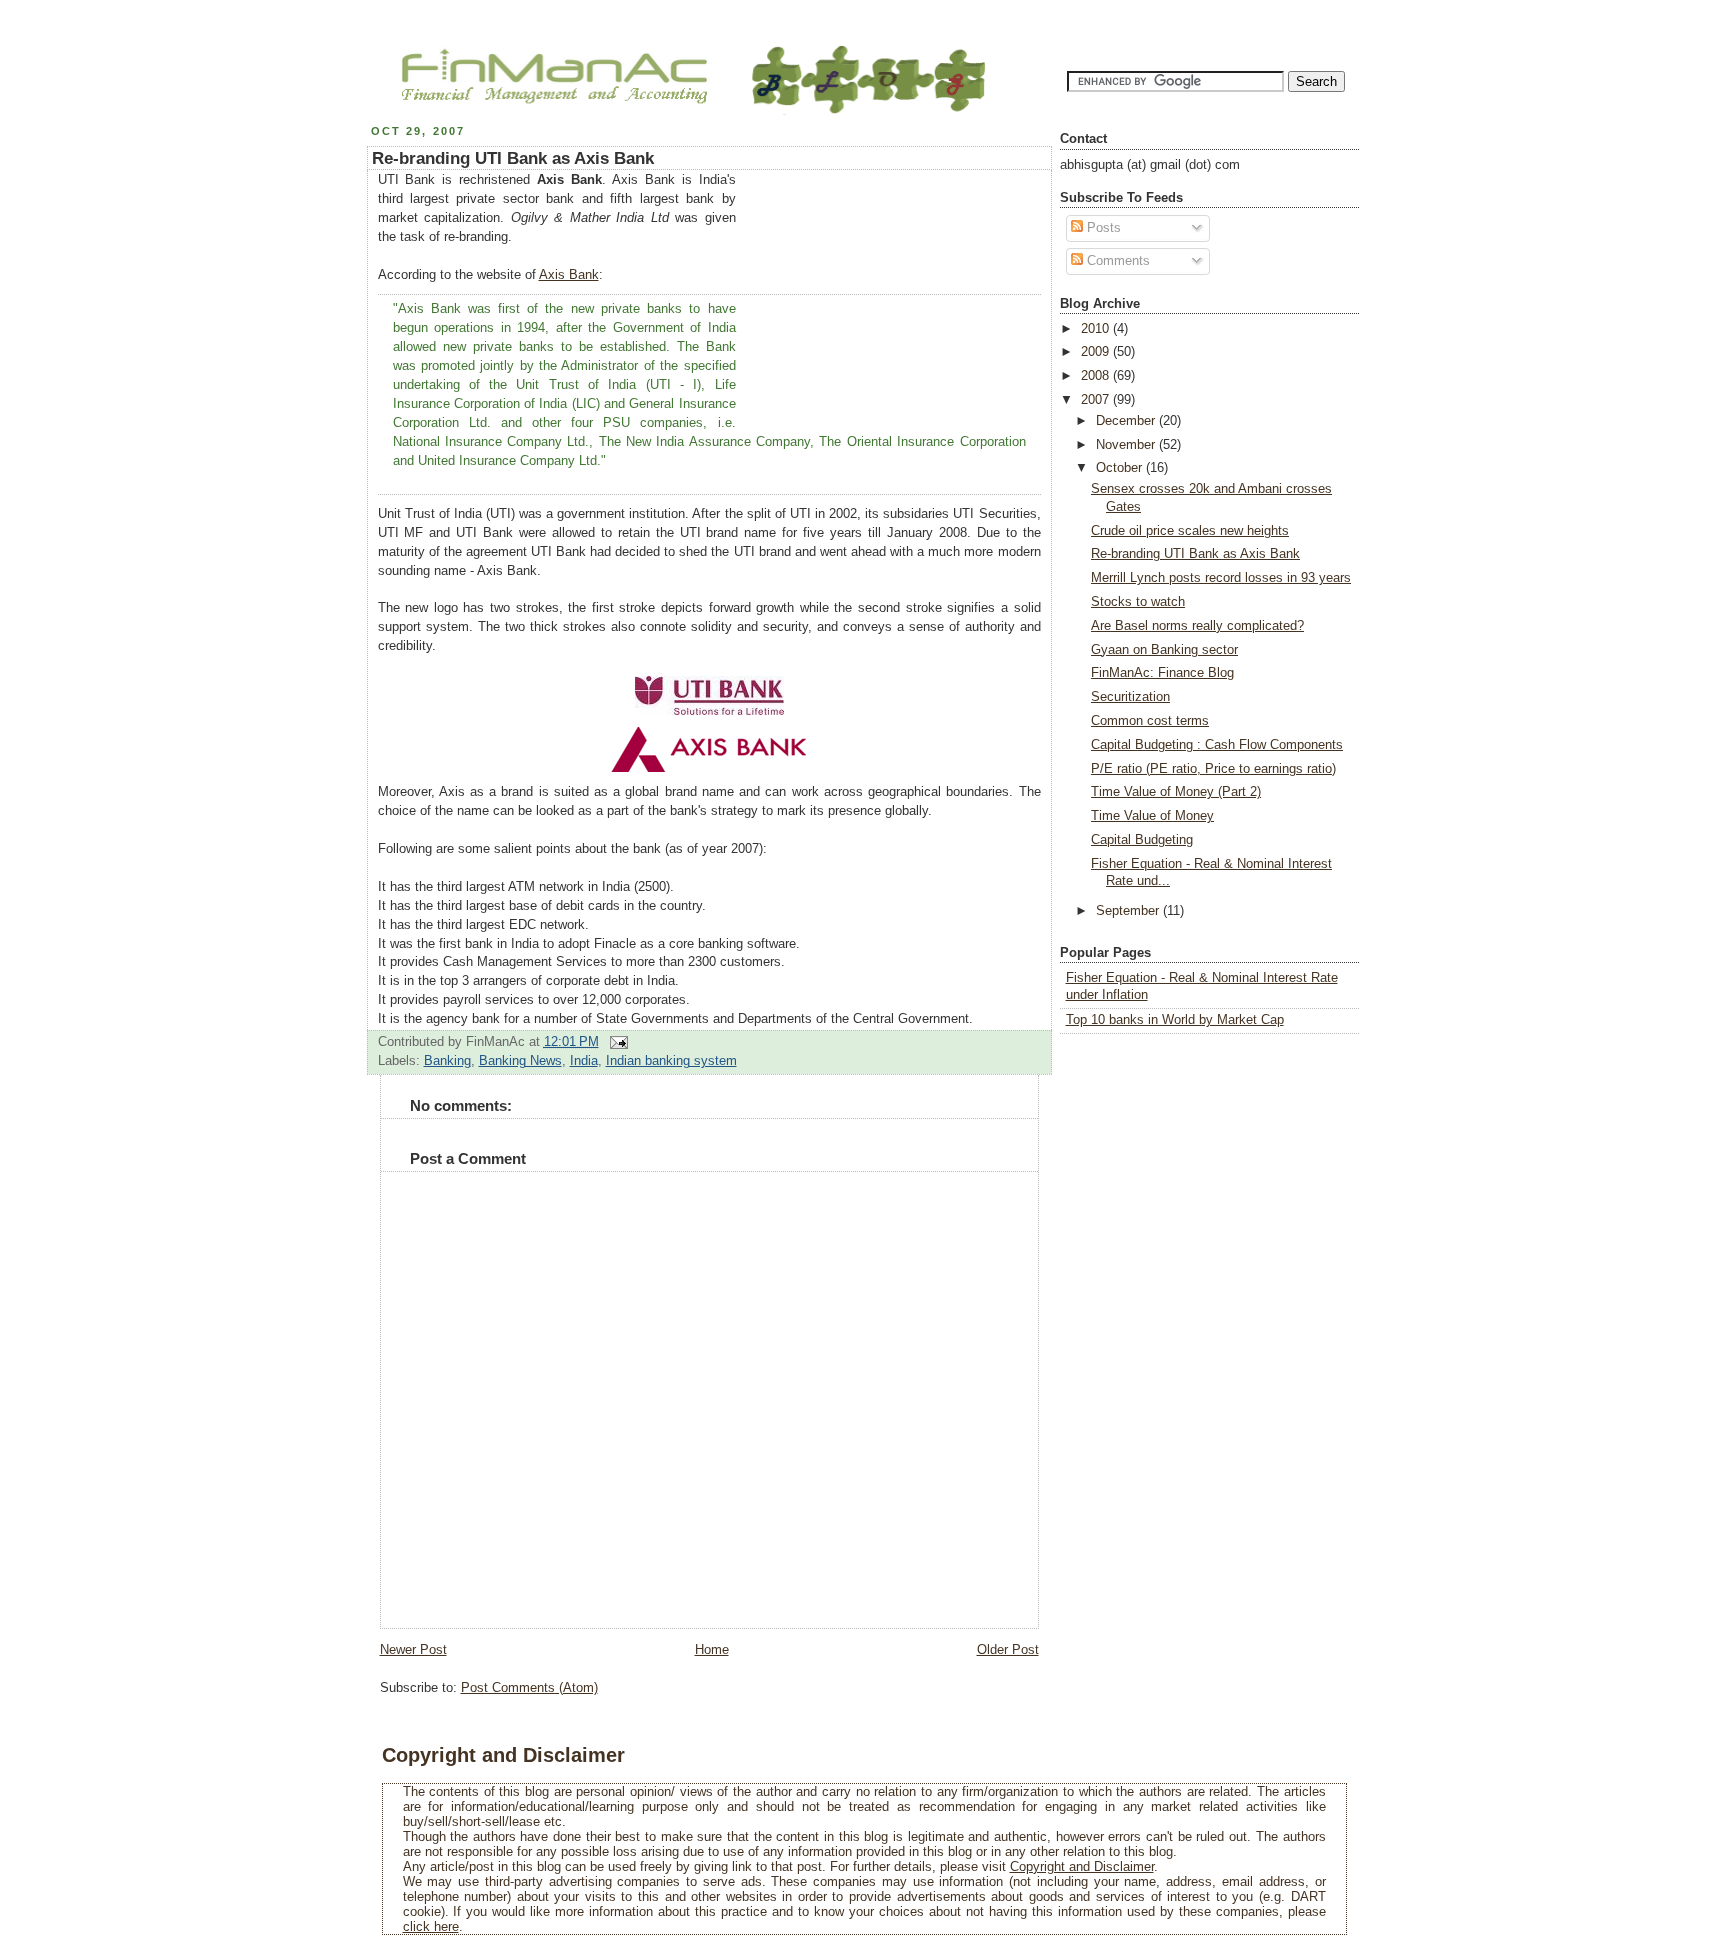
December (1127, 421)
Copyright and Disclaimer (1082, 1866)
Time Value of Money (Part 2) (1176, 792)
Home (712, 1650)
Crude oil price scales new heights (1190, 531)
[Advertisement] (891, 296)
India (584, 1061)
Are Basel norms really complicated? (1197, 626)
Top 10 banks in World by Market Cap (1175, 1020)
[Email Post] (616, 1042)
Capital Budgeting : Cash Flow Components (1217, 745)
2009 (1097, 352)
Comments (1116, 261)
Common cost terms (1150, 721)
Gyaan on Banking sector (1164, 650)
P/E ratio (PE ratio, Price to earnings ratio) (1213, 769)
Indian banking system (671, 1061)
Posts (1102, 228)
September (1129, 911)
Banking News (520, 1061)
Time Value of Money (1152, 816)
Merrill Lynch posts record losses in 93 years (1221, 578)
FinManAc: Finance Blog (1162, 673)
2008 (1097, 376)
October (1121, 468)
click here (431, 1926)
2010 (1097, 329)
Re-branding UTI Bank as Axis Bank (513, 158)
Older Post (1008, 1650)
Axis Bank (569, 275)
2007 (1097, 400)
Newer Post (413, 1650)
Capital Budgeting (1142, 840)
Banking (447, 1061)
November (1127, 445)
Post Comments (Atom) (529, 1688)
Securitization (1130, 697)
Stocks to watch (1138, 602)
